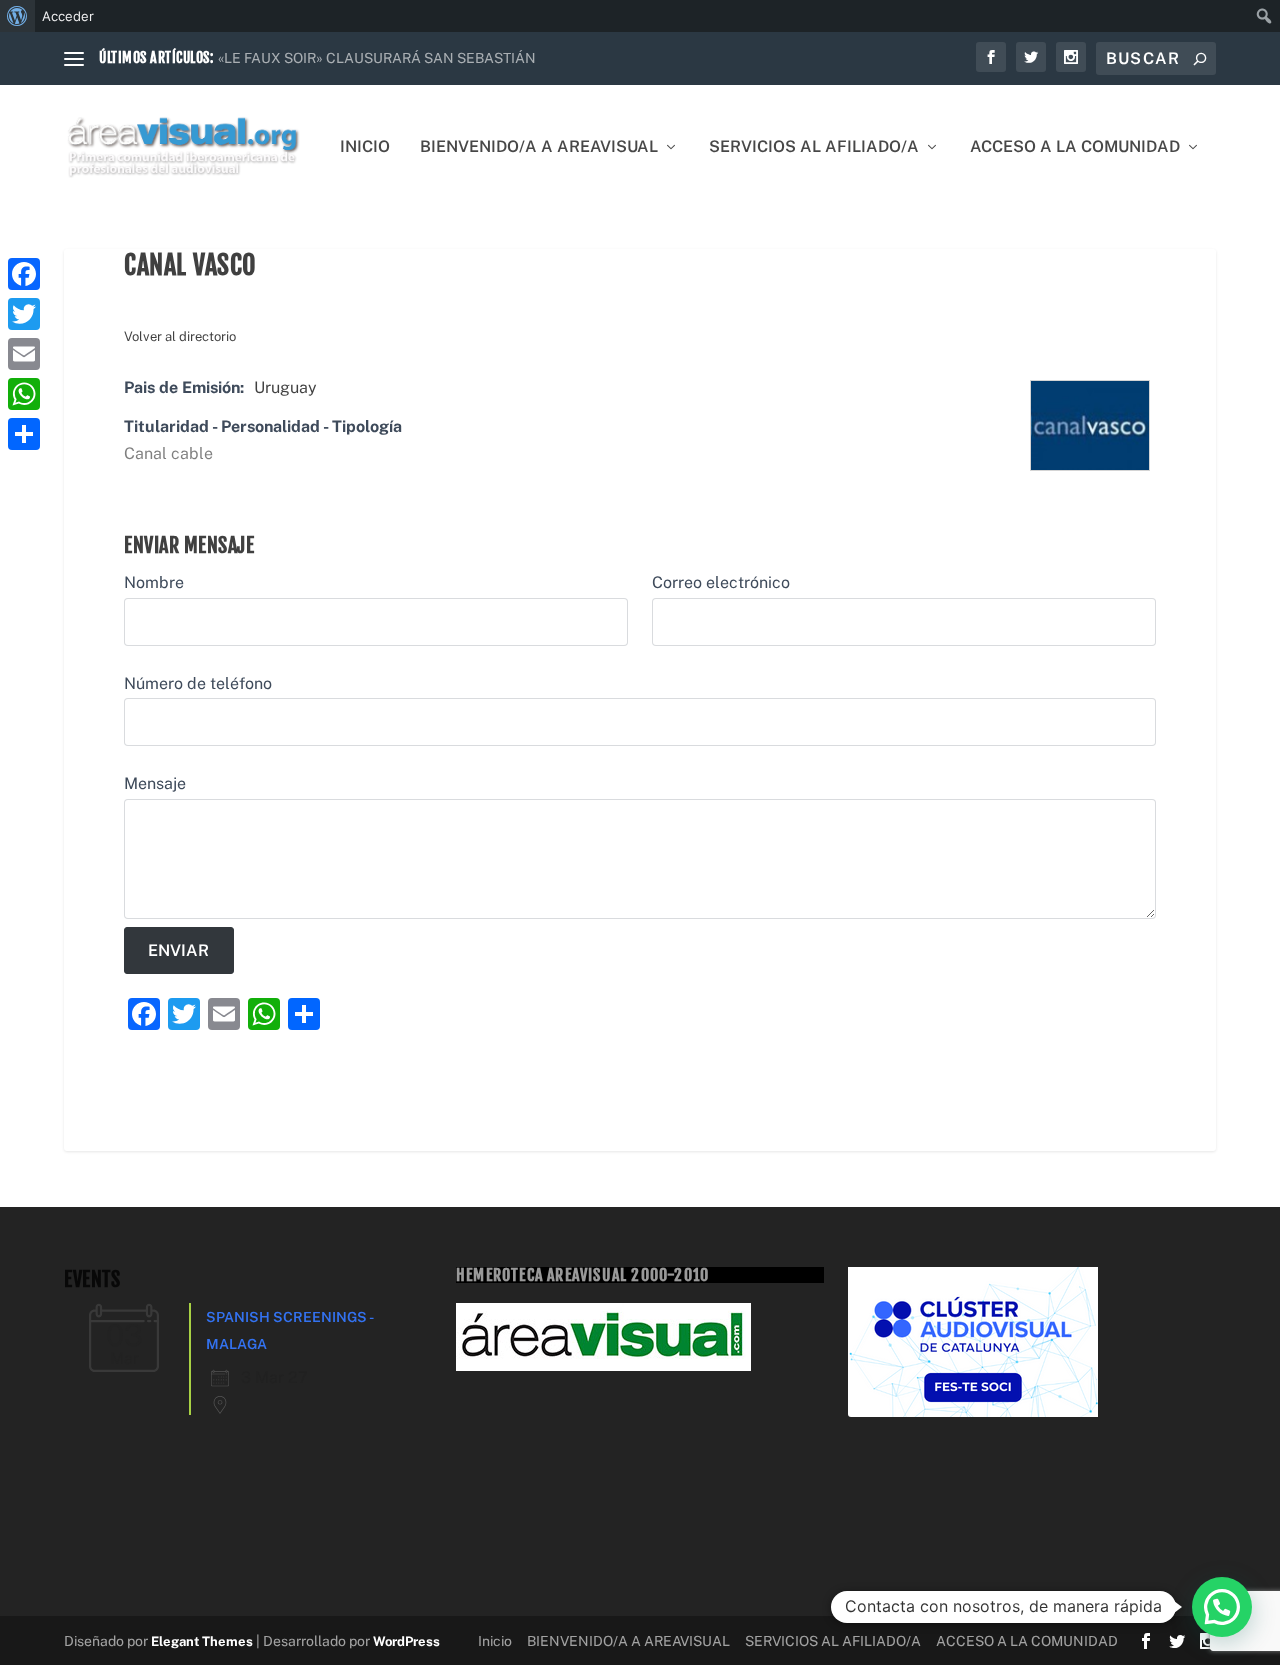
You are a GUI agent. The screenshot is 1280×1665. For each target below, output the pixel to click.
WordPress (406, 1641)
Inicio (365, 147)
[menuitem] (17, 16)
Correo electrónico (721, 582)
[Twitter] (24, 314)
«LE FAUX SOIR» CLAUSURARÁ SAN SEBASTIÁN (377, 58)
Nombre (154, 582)
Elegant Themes (202, 1641)
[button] (1222, 1607)
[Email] (24, 354)
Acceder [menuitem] (68, 16)
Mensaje (155, 783)
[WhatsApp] (24, 394)
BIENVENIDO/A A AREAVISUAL (539, 147)
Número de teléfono (198, 683)
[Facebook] (24, 274)
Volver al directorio (180, 336)
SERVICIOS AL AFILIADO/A (814, 147)
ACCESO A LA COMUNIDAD (1075, 147)
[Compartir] (24, 434)
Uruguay (285, 387)
